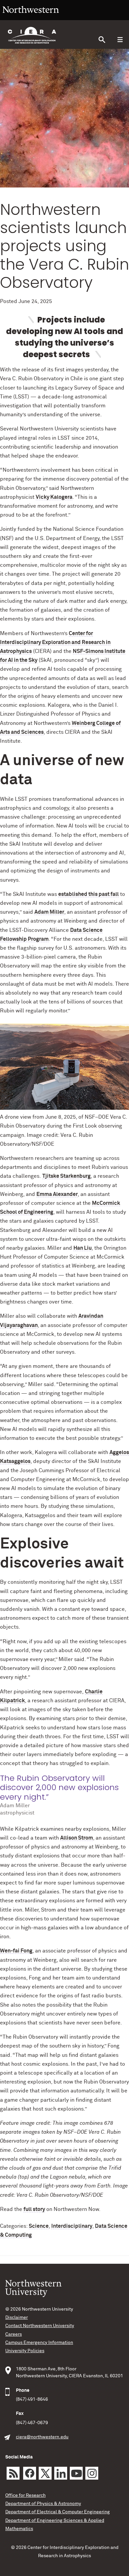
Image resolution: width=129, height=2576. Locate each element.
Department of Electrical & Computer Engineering (58, 2512)
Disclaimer (17, 2318)
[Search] (102, 40)
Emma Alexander (57, 1194)
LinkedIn (61, 2473)
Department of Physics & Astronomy (43, 2504)
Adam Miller (49, 912)
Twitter (45, 2473)
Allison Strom (77, 1838)
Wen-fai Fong (16, 1951)
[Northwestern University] (31, 17)
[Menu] (120, 40)
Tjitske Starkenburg (66, 1176)
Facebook (30, 2473)
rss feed (13, 2473)
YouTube (76, 2473)
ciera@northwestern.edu (42, 2437)
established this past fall (88, 894)
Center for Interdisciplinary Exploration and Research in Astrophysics (55, 642)
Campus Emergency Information (39, 2343)
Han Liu (83, 1248)
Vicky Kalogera (54, 497)
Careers (14, 2334)
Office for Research (25, 2495)
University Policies (25, 2351)
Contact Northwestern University (40, 2326)
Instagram (92, 2473)
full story (34, 2209)
